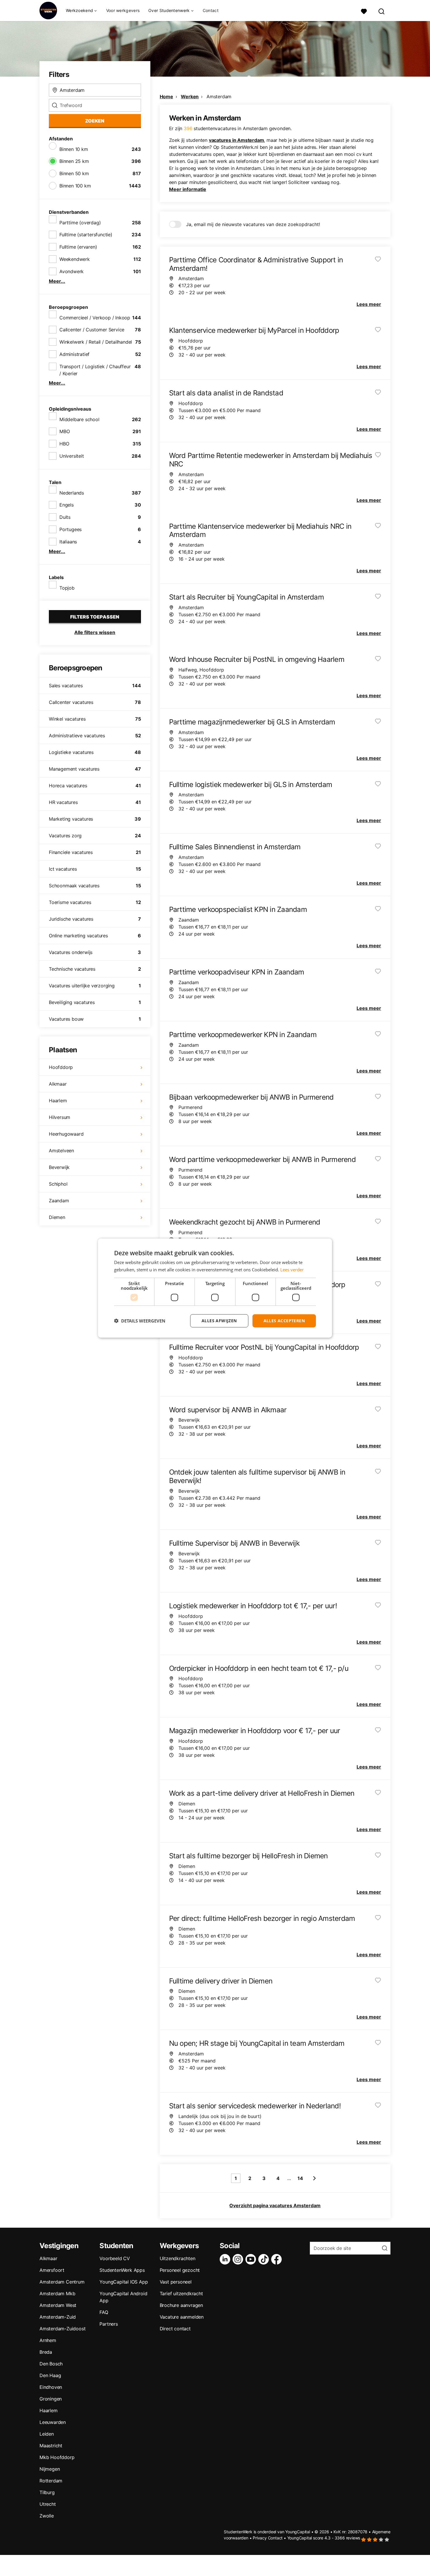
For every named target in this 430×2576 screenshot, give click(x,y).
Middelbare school (79, 419)
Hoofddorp (61, 1067)
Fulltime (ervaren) (78, 247)
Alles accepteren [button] (284, 1321)
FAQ (104, 2312)
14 (300, 2178)
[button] (140, 1321)
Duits (65, 517)
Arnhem (48, 2340)
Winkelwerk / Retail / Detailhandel (96, 342)
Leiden (47, 2434)
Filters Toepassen (95, 617)
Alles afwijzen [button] (219, 1321)
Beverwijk (59, 1167)
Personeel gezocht (180, 2270)
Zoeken (95, 121)
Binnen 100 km (75, 186)
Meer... (57, 281)
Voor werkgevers (123, 10)
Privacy (260, 2538)
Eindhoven (51, 2387)
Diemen (57, 1217)
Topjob (67, 588)
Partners (109, 2324)
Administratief (74, 354)
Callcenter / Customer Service (92, 330)
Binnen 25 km (74, 161)
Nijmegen (50, 2469)
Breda (46, 2352)
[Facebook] (278, 2259)
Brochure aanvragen (181, 2305)
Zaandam (59, 1201)
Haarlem (58, 1101)
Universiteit (72, 456)
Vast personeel (176, 2282)
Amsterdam (219, 97)
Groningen (51, 2399)
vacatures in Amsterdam (236, 140)
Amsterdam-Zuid (58, 2317)
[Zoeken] (382, 11)
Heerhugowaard (66, 1134)
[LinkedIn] (226, 2259)
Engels (67, 505)
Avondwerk (72, 271)
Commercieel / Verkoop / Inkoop (95, 318)
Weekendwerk (75, 259)
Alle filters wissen (95, 632)
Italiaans (68, 542)
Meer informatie (188, 189)
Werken (190, 97)
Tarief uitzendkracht (181, 2293)
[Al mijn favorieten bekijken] (364, 11)
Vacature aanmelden (182, 2317)
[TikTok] (265, 2259)
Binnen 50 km (74, 173)
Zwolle (47, 2516)
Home (166, 97)
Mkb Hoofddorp (57, 2457)
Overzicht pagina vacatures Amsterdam (275, 2205)
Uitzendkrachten (178, 2258)
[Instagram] (239, 2259)
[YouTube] (252, 2259)
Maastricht (51, 2446)
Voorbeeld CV (115, 2258)
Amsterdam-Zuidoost (62, 2329)
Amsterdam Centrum (62, 2282)
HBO (64, 444)
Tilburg (47, 2492)
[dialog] (215, 1288)
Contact (211, 10)
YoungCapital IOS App (124, 2282)
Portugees (70, 529)
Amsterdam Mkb (57, 2293)
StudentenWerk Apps (122, 2270)
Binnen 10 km (74, 149)
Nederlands (72, 493)
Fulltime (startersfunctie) (86, 235)
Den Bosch (51, 2364)
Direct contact (175, 2329)
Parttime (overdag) (80, 223)
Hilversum (60, 1117)
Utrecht (48, 2504)
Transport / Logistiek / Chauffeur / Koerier (95, 370)
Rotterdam (51, 2481)
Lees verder (292, 1270)
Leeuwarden (53, 2422)
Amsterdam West (58, 2305)
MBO (64, 431)
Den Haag (50, 2375)
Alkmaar (58, 1084)
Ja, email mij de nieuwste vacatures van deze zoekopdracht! (253, 224)
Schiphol (58, 1184)
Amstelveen (61, 1151)
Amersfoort (52, 2270)
